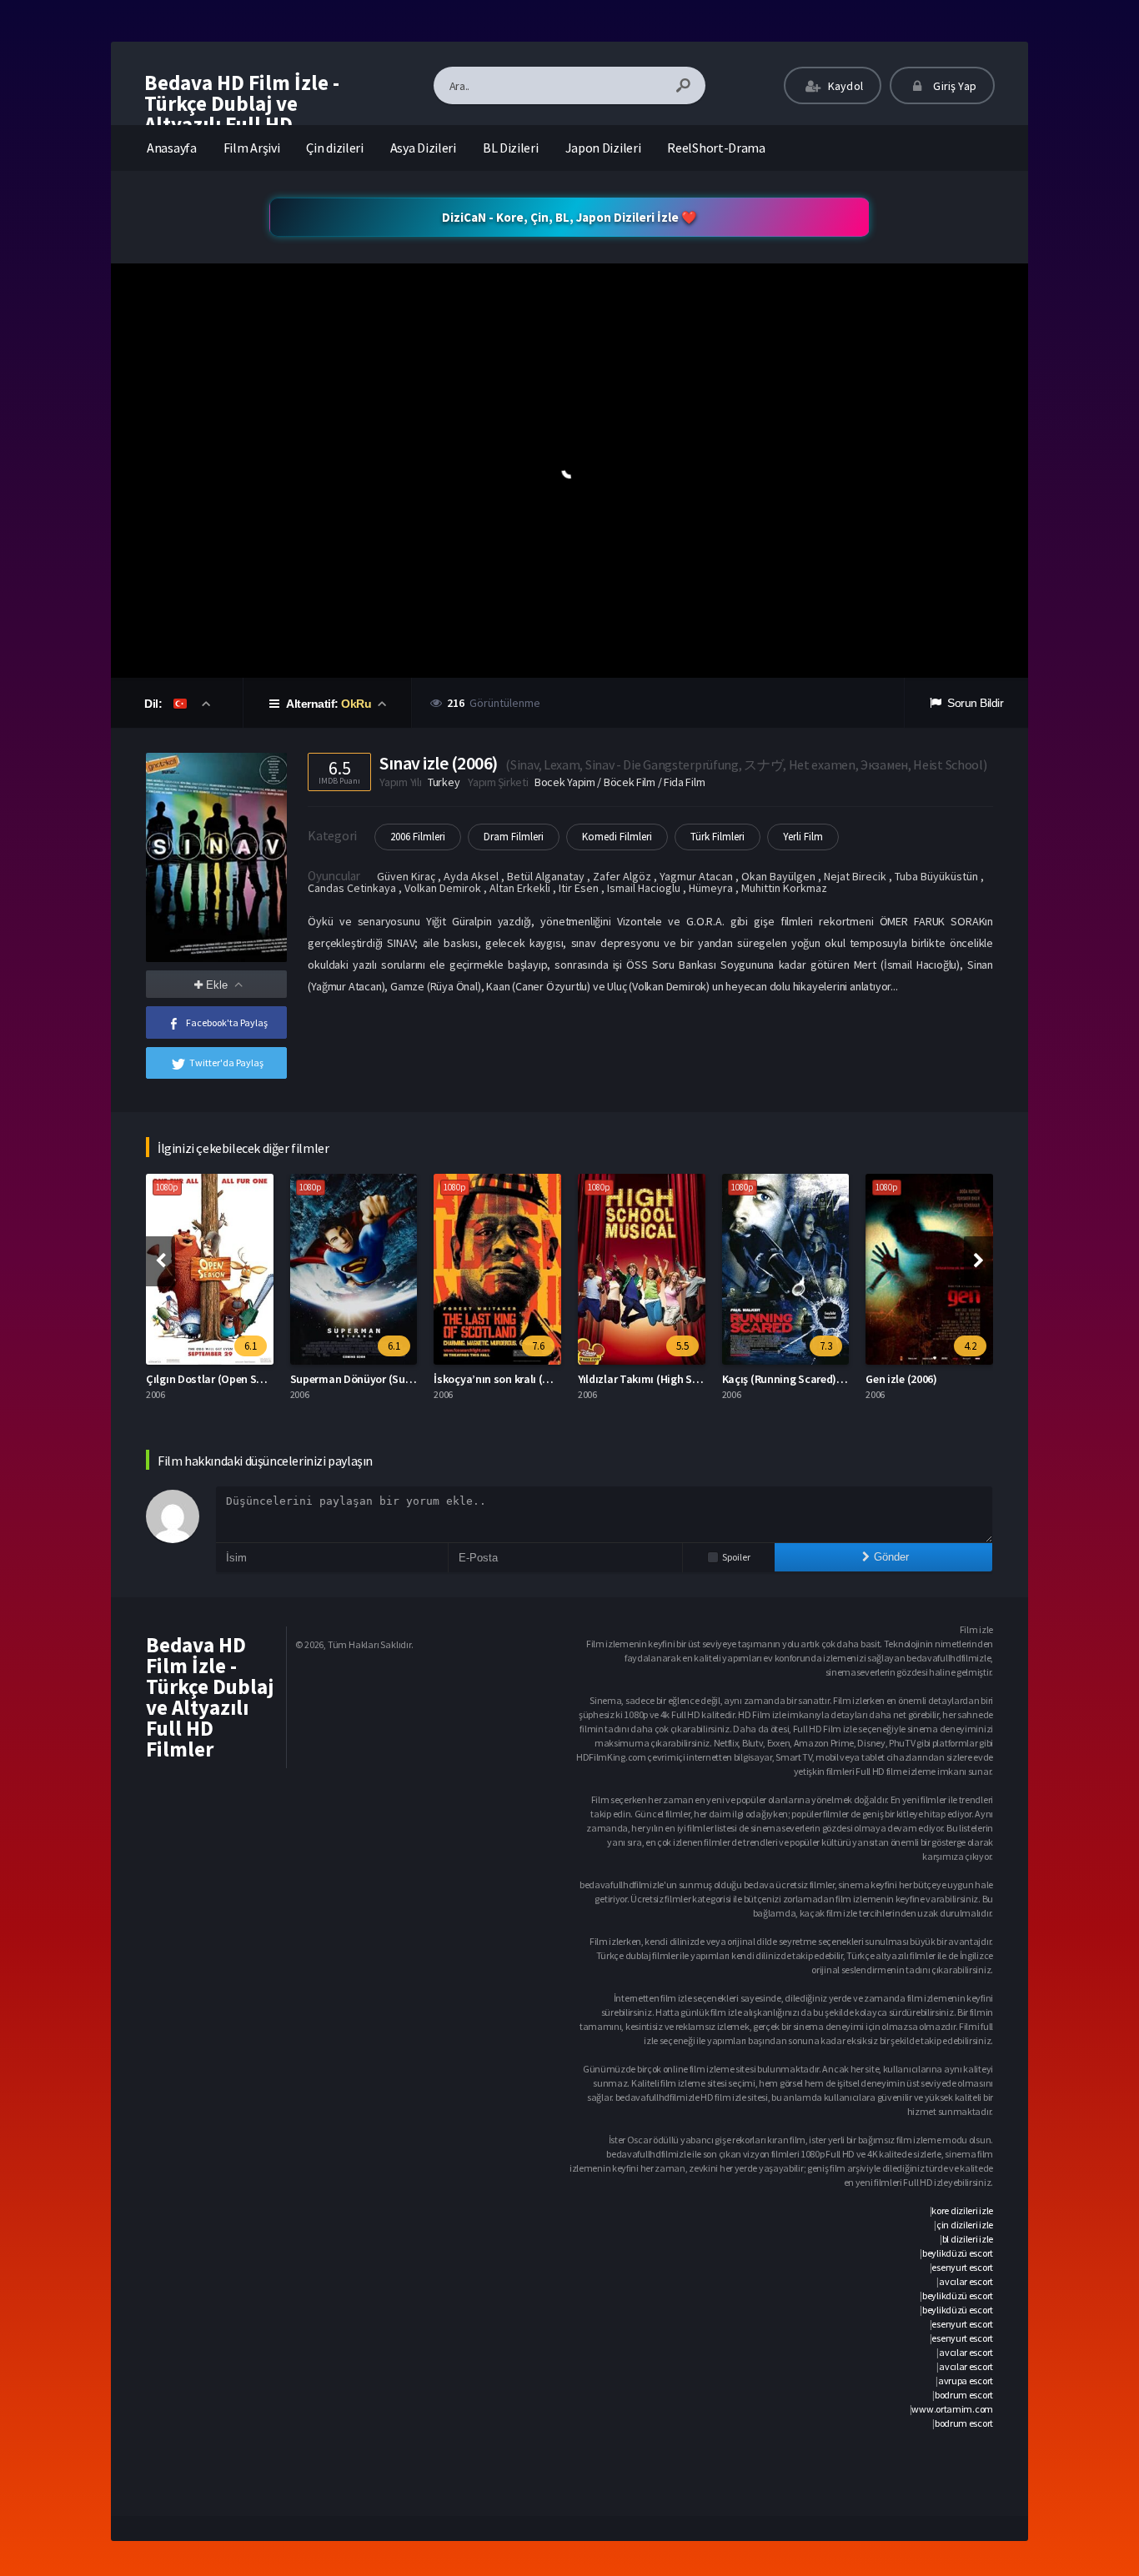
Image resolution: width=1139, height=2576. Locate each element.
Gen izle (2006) (775, 1379)
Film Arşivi (252, 148)
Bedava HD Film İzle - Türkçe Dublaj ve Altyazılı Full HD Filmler (242, 114)
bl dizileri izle (968, 2239)
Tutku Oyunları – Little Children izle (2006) (987, 1379)
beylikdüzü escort (958, 2253)
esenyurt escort (962, 2267)
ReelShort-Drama (716, 148)
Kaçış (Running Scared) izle (662, 1379)
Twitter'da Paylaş (226, 1062)
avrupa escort (966, 2381)
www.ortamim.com (952, 2409)
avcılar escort (966, 2281)
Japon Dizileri (603, 148)
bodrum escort (964, 2395)
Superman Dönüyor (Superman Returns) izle (272, 1379)
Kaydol (844, 86)
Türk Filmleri (718, 837)
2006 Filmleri (418, 837)
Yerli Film (803, 837)
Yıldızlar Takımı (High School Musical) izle (554, 1379)
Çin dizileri (334, 148)
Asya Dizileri (423, 148)
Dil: (155, 704)
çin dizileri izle (965, 2225)
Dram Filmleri (514, 837)
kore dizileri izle (962, 2210)
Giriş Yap (953, 86)
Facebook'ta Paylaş (227, 1022)
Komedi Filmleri (617, 837)
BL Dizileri (511, 148)
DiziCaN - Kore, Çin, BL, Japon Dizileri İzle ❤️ (569, 217)
